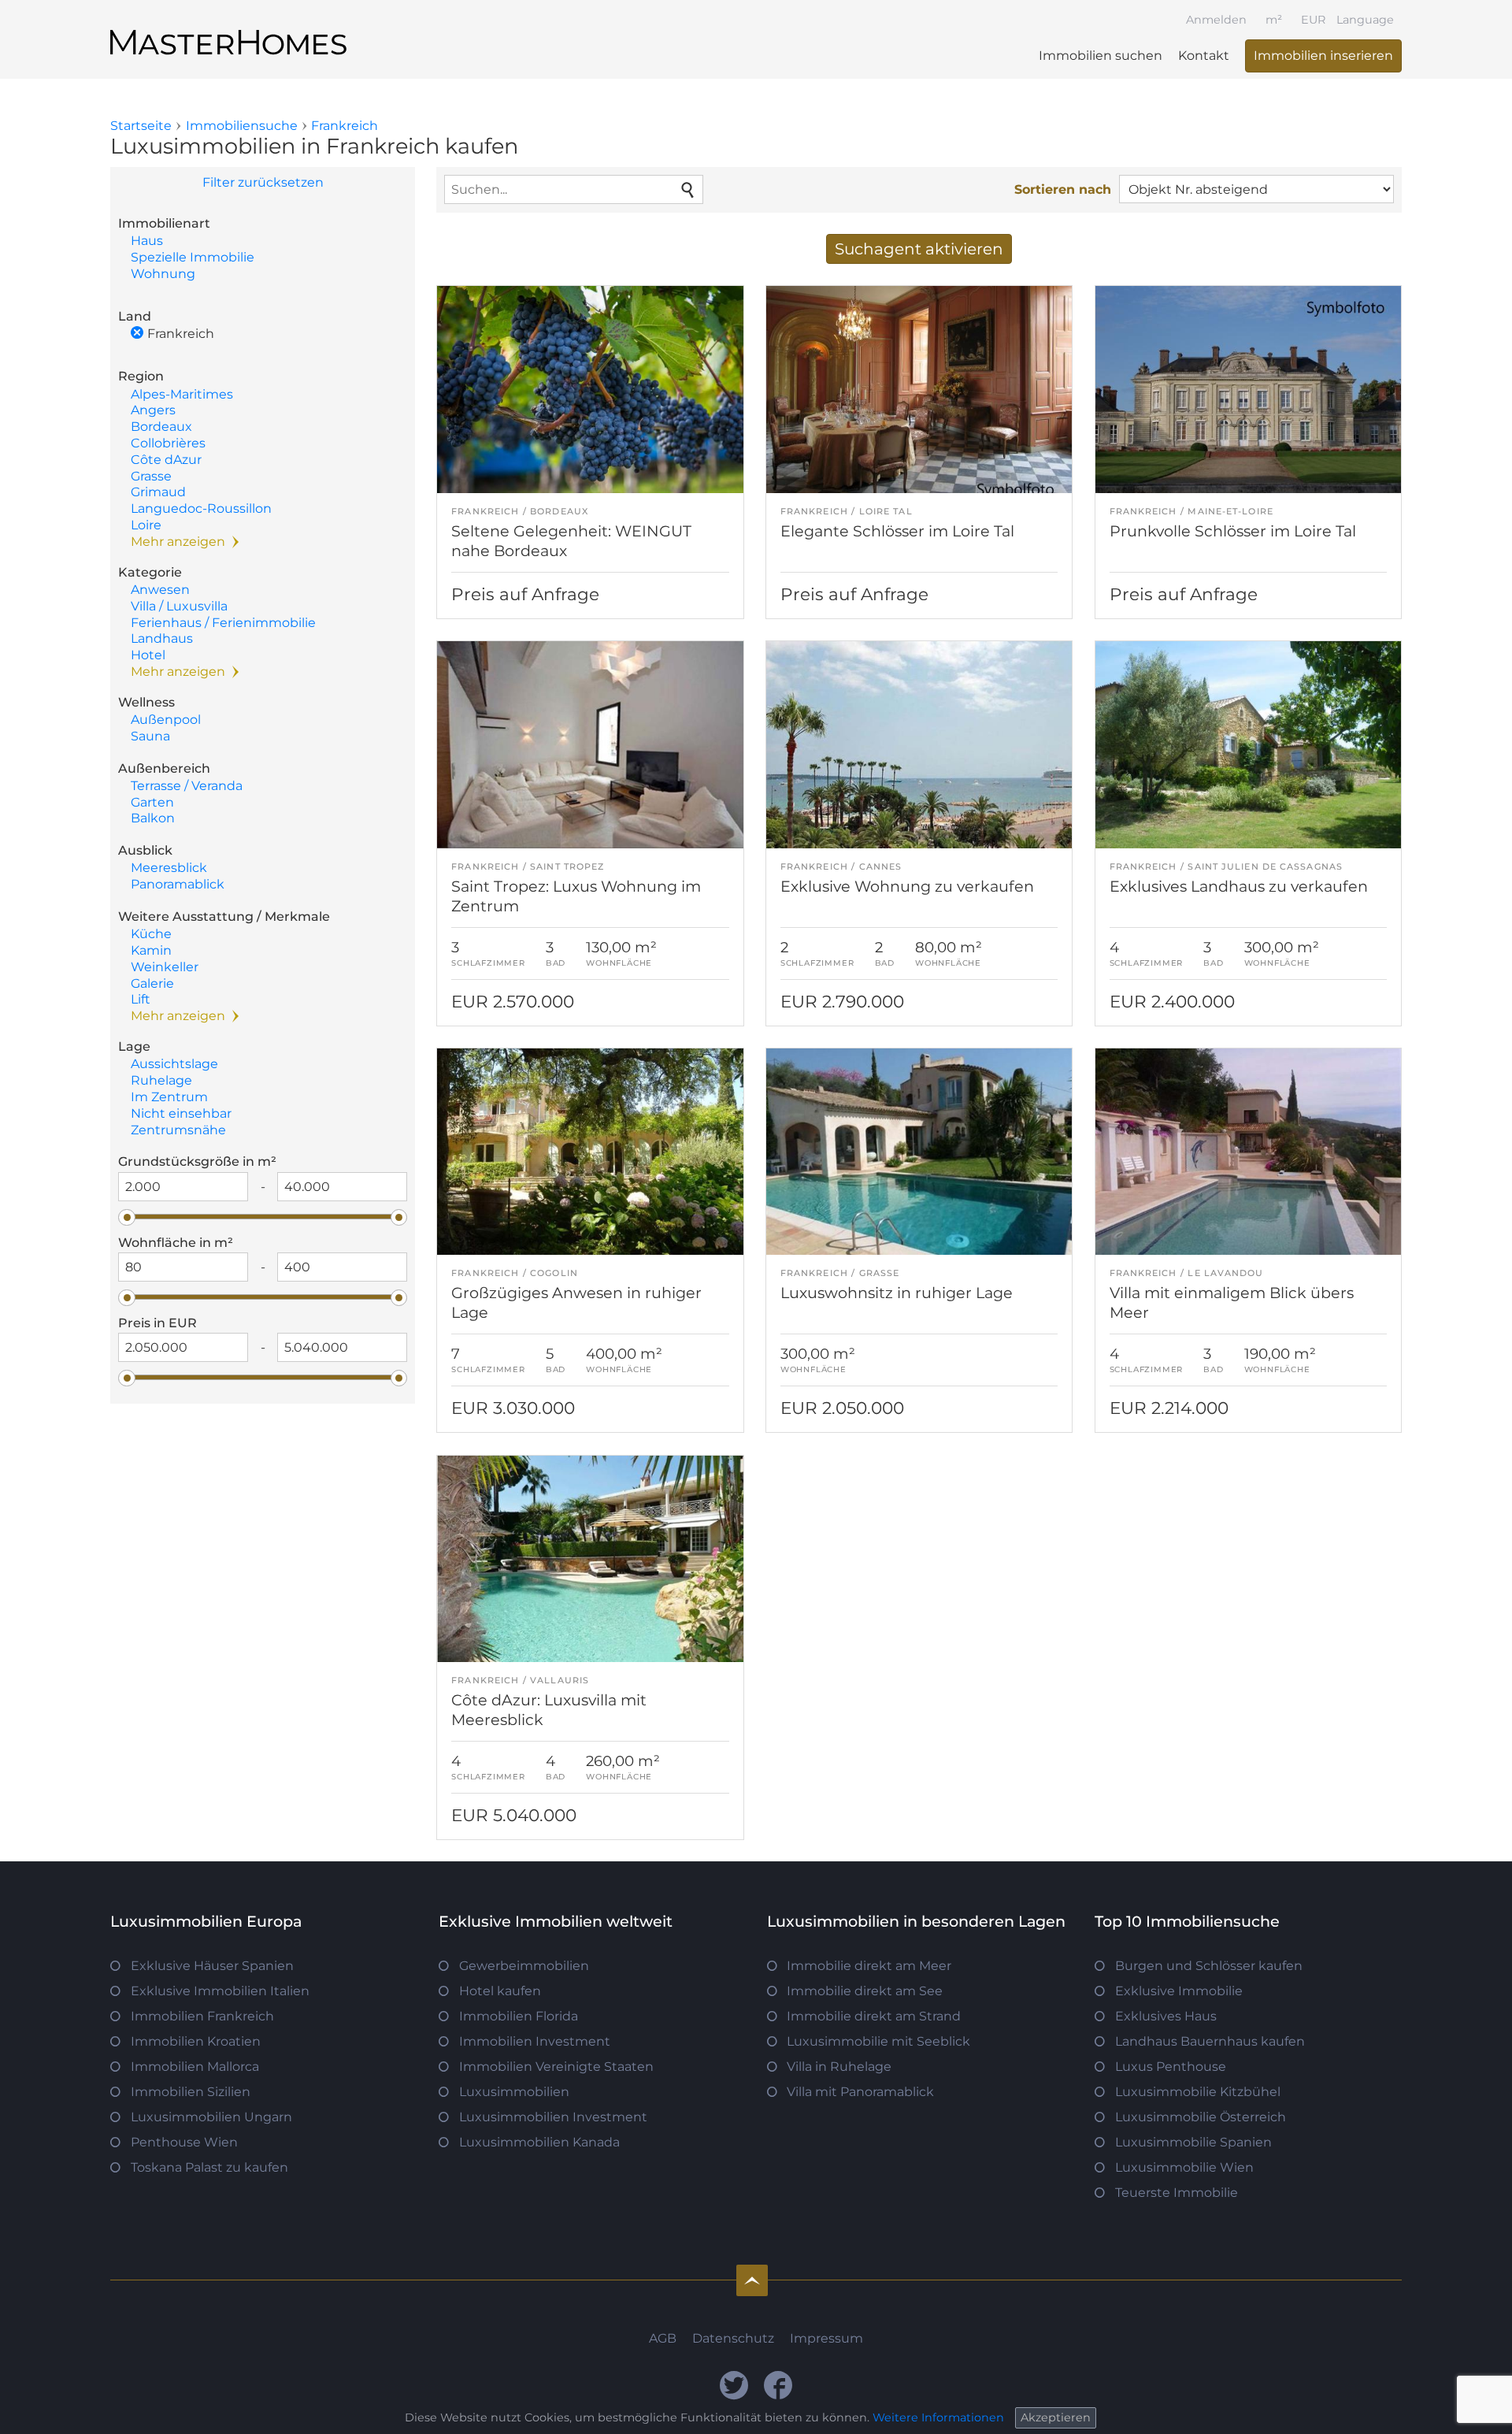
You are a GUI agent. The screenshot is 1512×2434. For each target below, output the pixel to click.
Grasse (151, 476)
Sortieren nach (1063, 189)
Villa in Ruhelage (839, 2067)
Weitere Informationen (938, 2417)
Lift (141, 999)
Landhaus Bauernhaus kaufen (1210, 2041)
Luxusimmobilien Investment (553, 2117)
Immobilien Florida (519, 2016)
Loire (146, 525)
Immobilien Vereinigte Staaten (556, 2067)
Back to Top (752, 2280)
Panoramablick (178, 884)
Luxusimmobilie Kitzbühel (1198, 2092)
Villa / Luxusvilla (179, 606)
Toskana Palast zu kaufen (209, 2167)
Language (1365, 20)
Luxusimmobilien (514, 2092)
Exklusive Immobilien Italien (220, 1991)
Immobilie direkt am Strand (874, 2016)
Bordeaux (161, 427)
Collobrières (168, 443)
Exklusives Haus (1166, 2016)
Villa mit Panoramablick (860, 2092)
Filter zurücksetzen (263, 182)
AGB (663, 2338)
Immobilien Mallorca (195, 2067)
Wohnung (163, 274)
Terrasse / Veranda (187, 786)
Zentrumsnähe (178, 1130)
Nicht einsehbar (181, 1113)
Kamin (151, 950)
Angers (153, 410)
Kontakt (1204, 56)
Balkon (153, 818)
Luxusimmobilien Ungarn (211, 2117)
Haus (147, 241)
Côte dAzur (166, 460)
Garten (152, 802)
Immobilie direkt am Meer (869, 1966)
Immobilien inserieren (1323, 56)
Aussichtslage (174, 1064)
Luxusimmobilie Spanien (1193, 2142)
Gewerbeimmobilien (524, 1966)
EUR (1313, 20)
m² (1274, 20)
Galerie (152, 983)
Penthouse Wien (184, 2142)
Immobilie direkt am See (865, 1991)
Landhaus (162, 638)
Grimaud (158, 492)
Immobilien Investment (535, 2041)
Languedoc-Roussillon (201, 508)
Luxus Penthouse (1171, 2067)
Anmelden (1216, 20)
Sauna (150, 736)
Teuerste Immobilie (1177, 2193)
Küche (151, 934)
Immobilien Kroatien (196, 2041)
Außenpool (166, 720)
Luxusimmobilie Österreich (1201, 2117)
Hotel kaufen (500, 1991)
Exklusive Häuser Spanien (212, 1966)
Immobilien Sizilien (191, 2092)
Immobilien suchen (1101, 56)
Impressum (826, 2338)
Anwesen (160, 590)
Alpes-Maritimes (182, 394)
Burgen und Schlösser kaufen (1209, 1966)
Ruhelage (161, 1080)
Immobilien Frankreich (202, 2016)
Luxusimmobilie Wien (1184, 2167)
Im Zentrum (169, 1097)
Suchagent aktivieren (919, 249)
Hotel (148, 655)
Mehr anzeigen (178, 542)
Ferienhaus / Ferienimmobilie (223, 623)
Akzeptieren (1056, 2417)
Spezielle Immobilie (193, 257)
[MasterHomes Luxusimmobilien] (228, 29)
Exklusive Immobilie (1179, 1991)
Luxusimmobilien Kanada (539, 2142)
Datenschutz (733, 2338)
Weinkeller (165, 967)
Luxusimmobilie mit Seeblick (878, 2041)
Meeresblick (169, 868)
